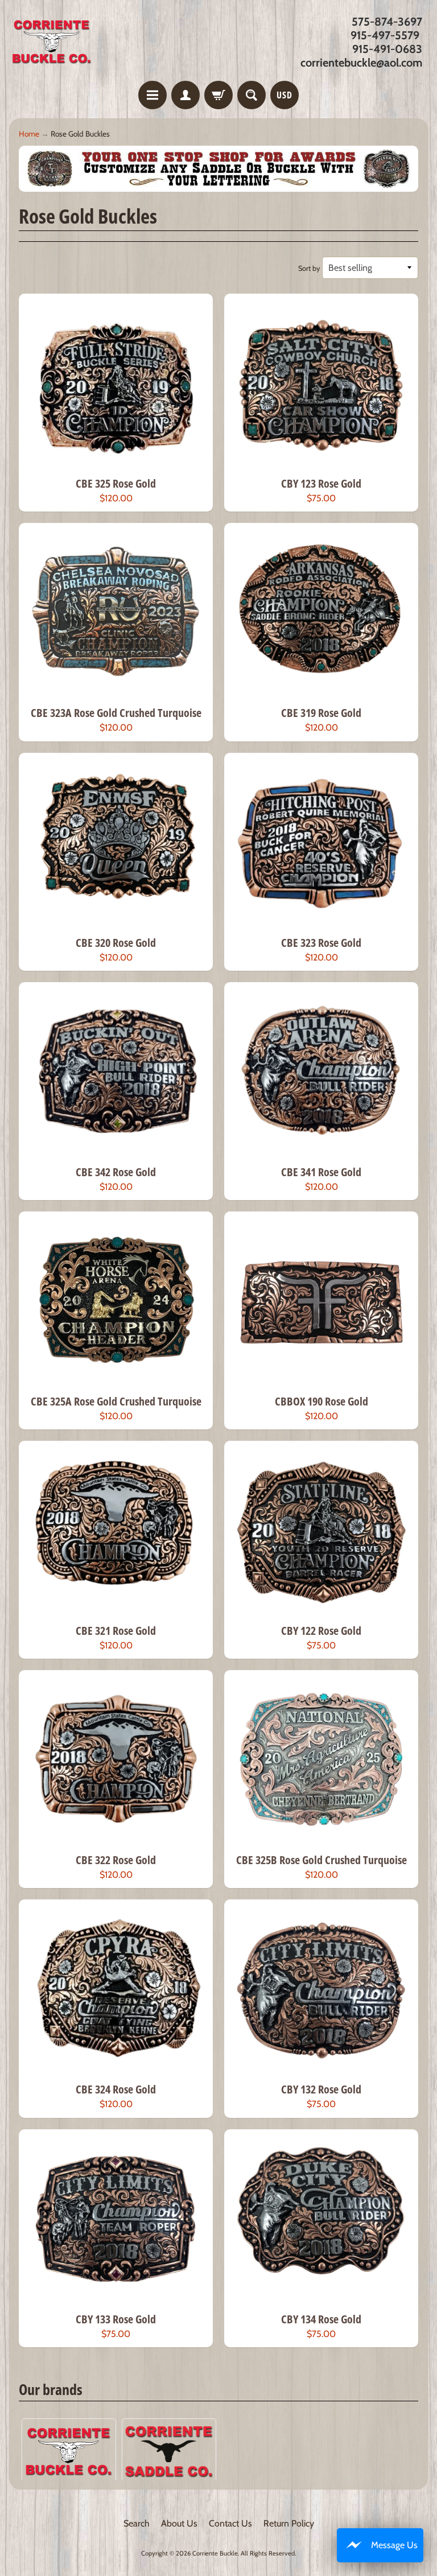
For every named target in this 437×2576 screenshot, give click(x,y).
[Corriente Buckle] (52, 42)
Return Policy (289, 2523)
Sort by (309, 268)
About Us (179, 2523)
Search (137, 2523)
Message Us (394, 2545)
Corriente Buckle (215, 2553)
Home (29, 134)
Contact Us (230, 2523)
